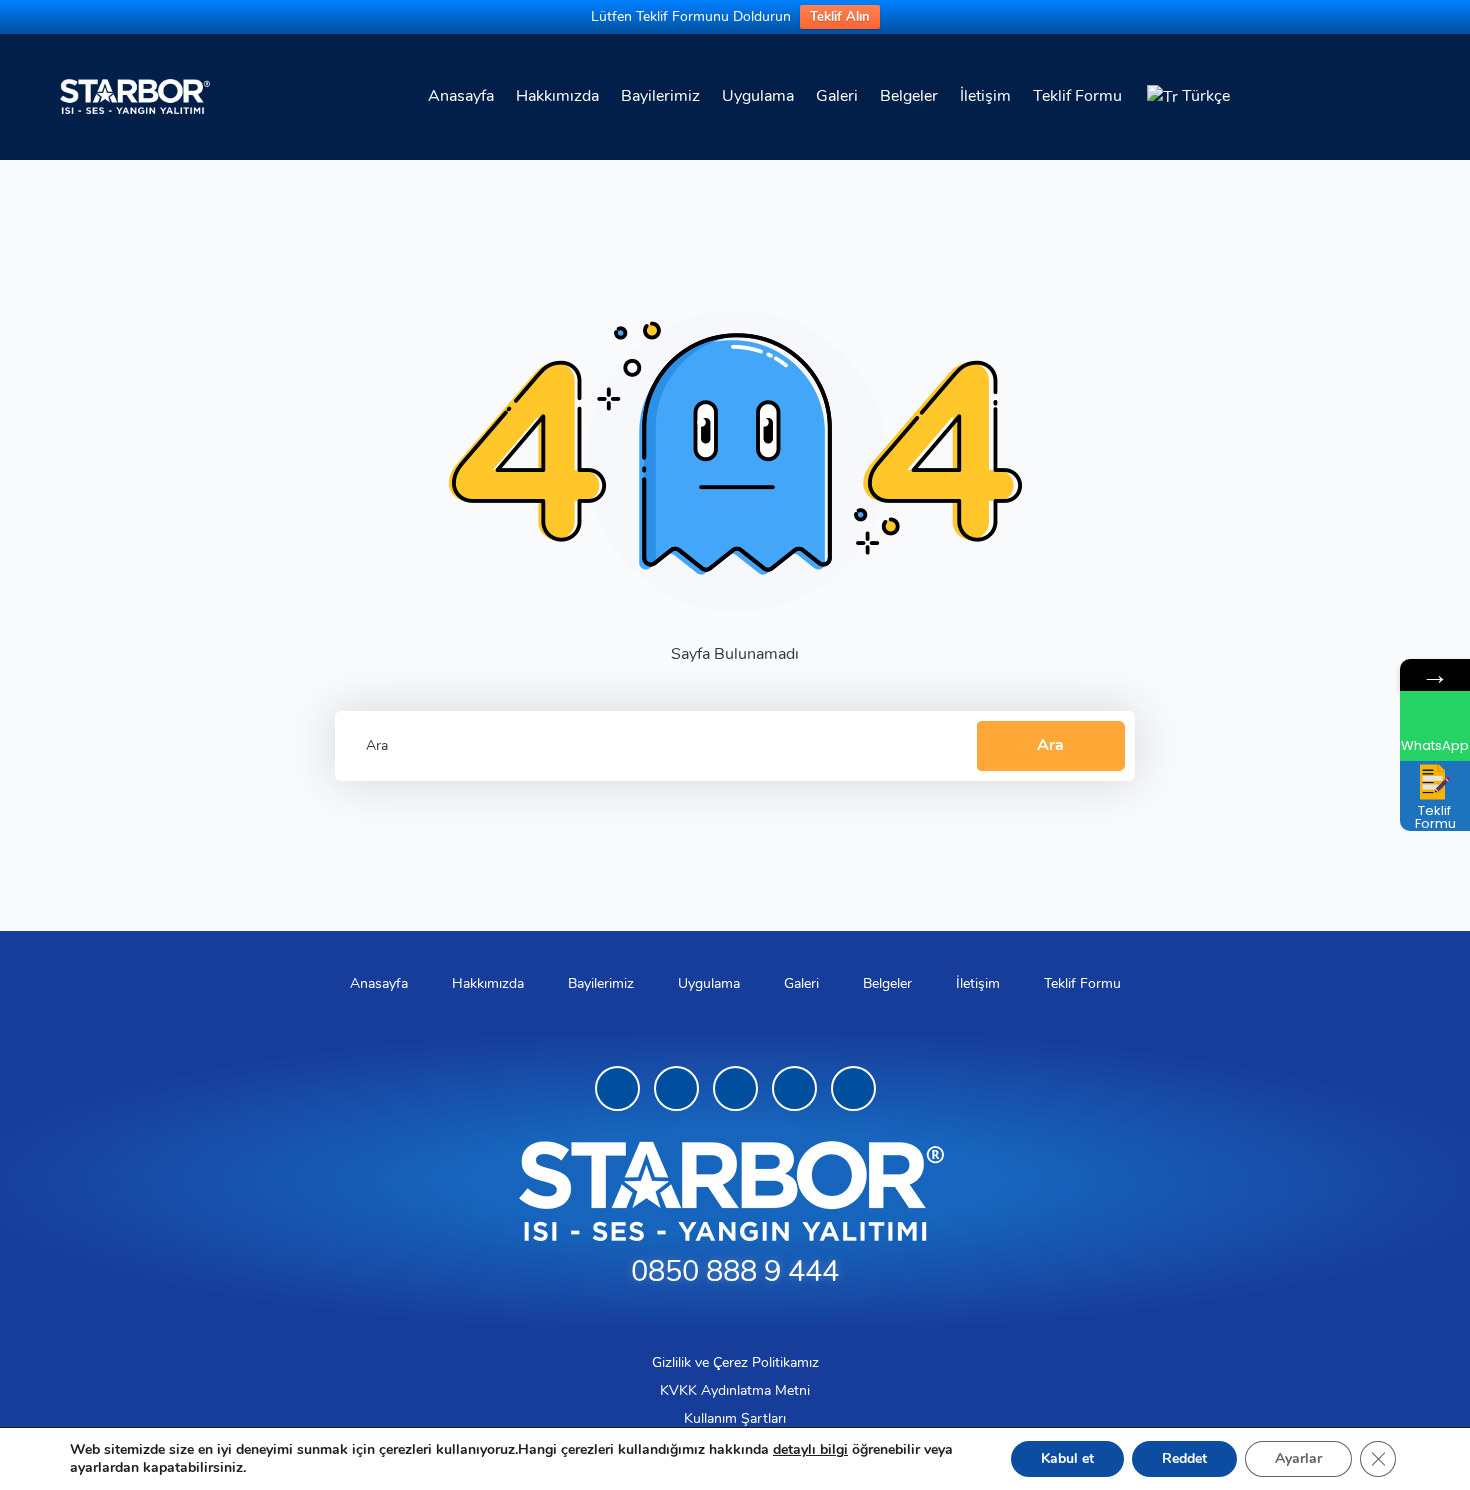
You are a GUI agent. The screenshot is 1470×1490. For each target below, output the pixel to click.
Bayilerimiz (660, 96)
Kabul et (1067, 1458)
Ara (1050, 745)
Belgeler (909, 96)
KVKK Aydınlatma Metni (735, 1390)
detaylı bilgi (810, 1449)
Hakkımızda (557, 96)
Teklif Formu (1077, 96)
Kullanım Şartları (735, 1418)
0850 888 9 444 (735, 1271)
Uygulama (758, 96)
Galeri (837, 96)
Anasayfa (461, 96)
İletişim (985, 96)
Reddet (1184, 1458)
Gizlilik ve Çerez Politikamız (735, 1362)
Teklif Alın (840, 17)
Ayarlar (1298, 1458)
